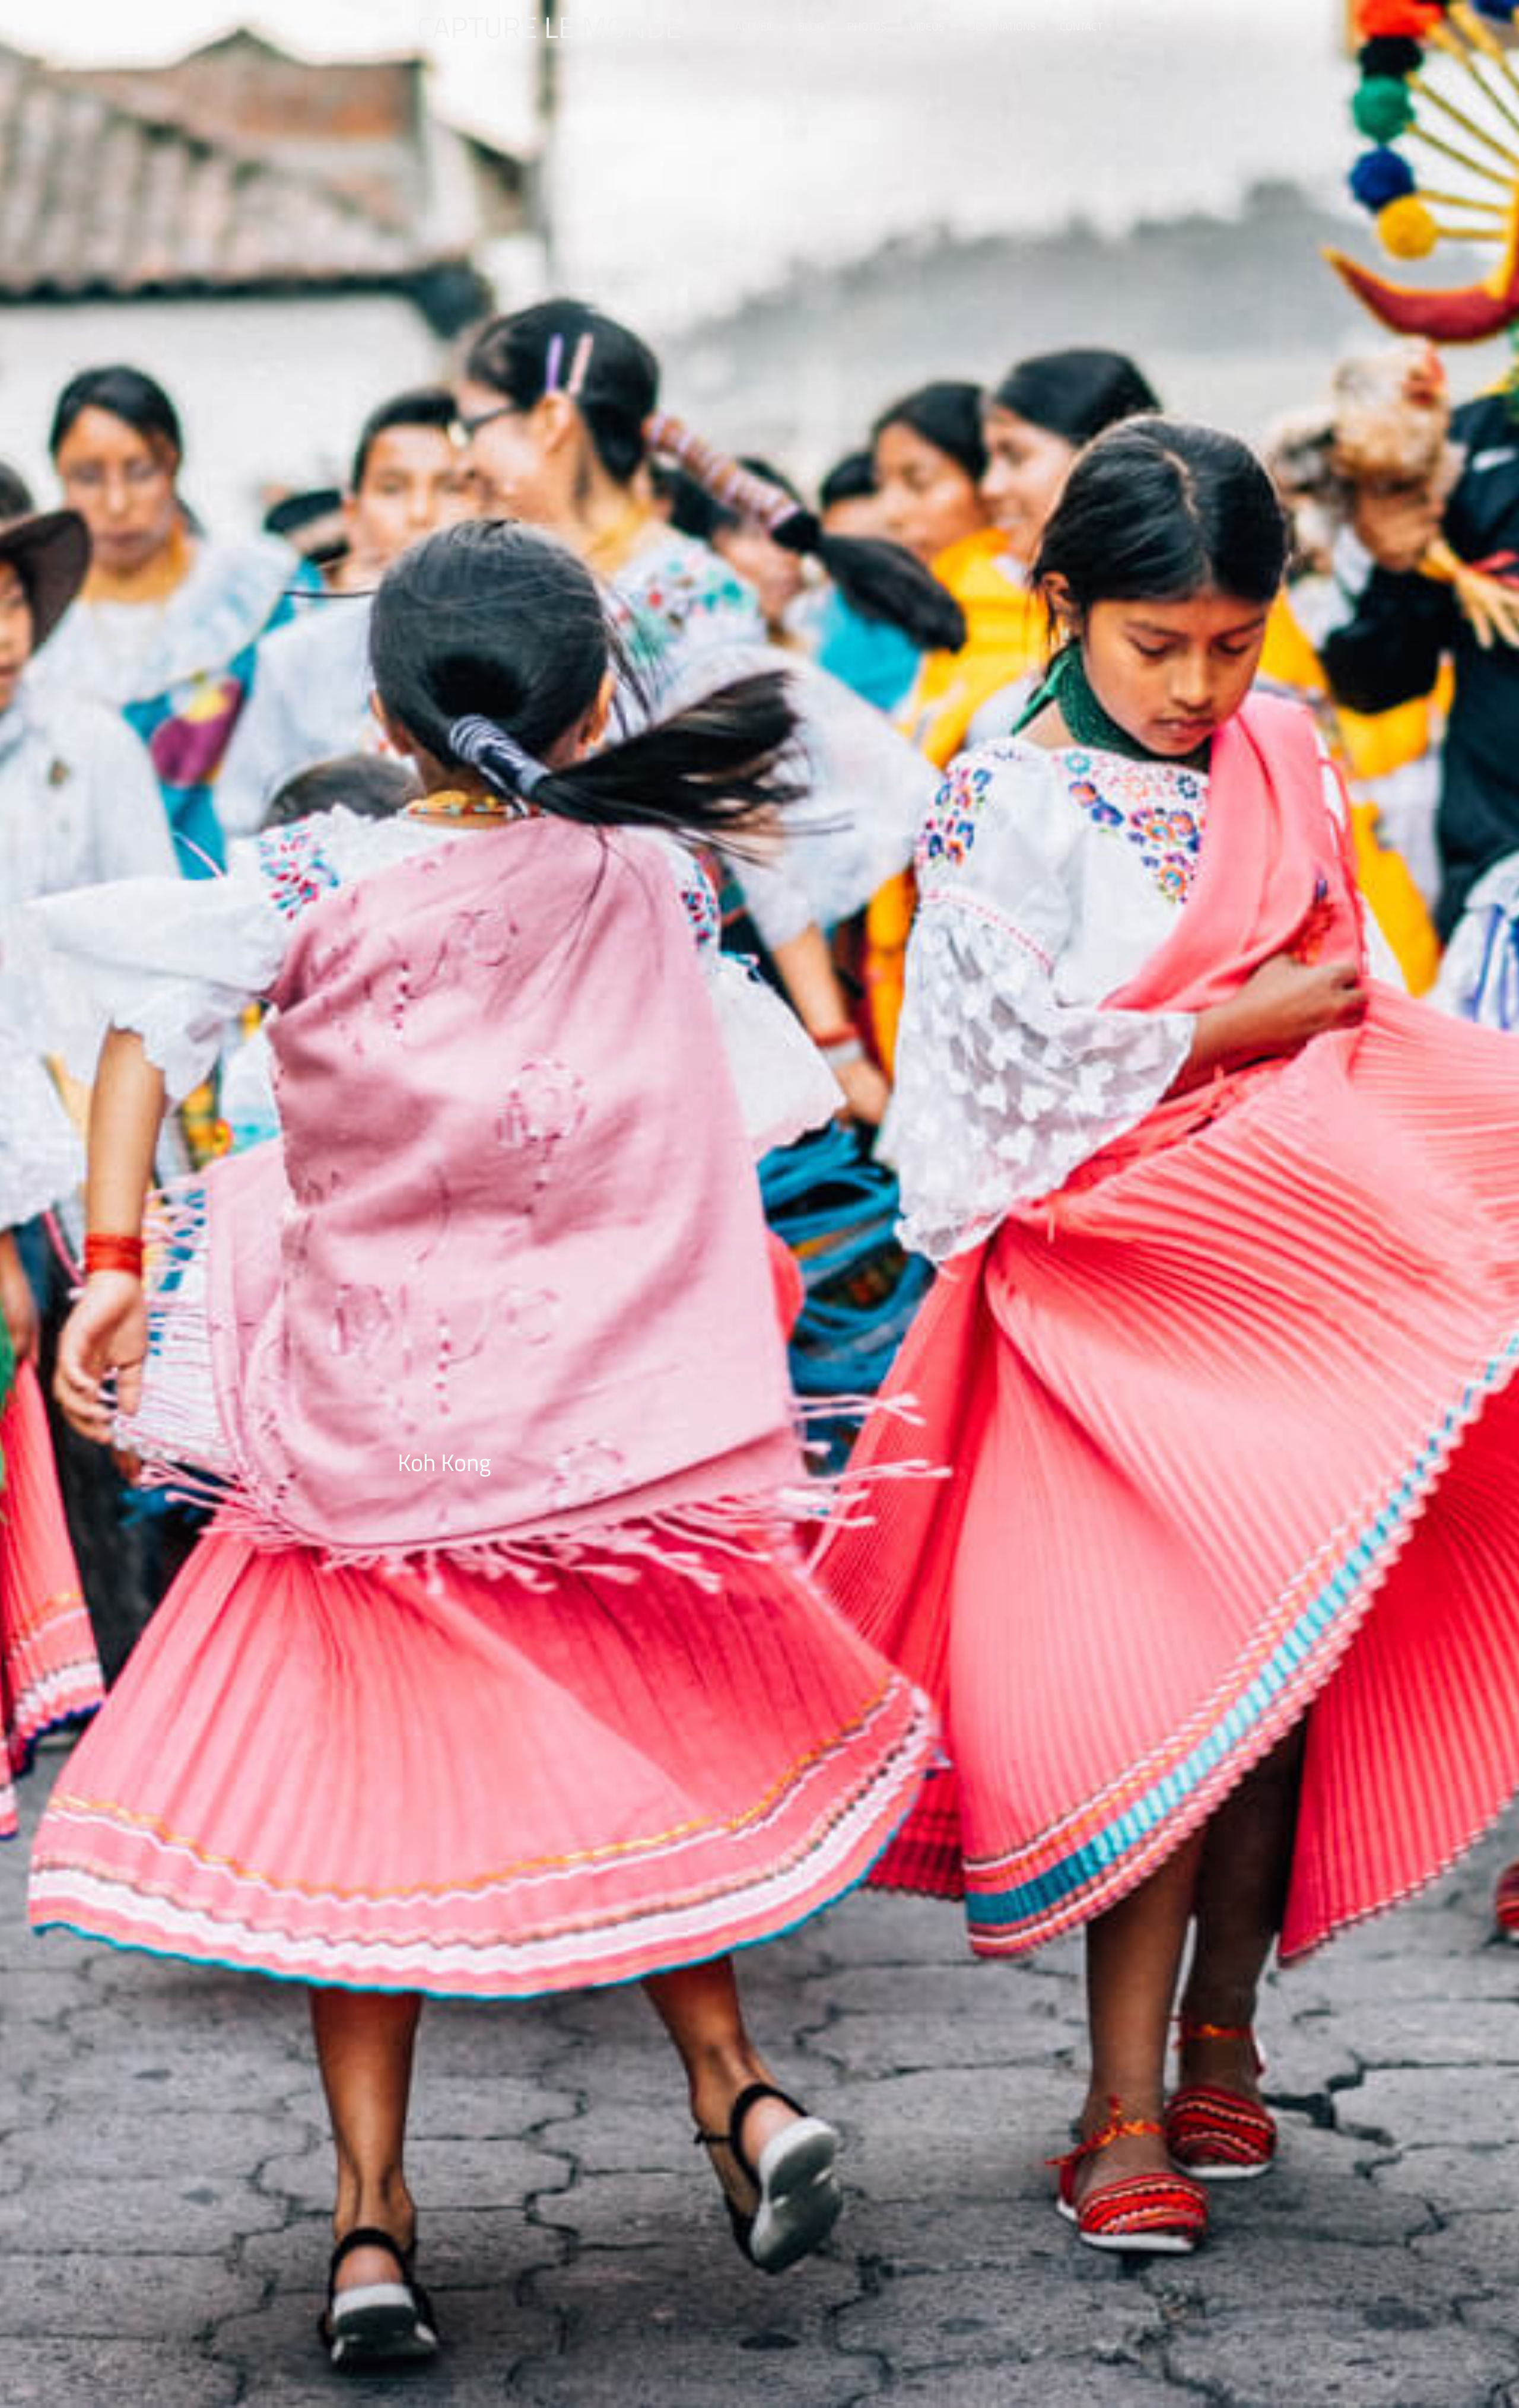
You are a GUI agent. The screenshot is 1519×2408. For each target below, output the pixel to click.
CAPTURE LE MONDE (549, 27)
